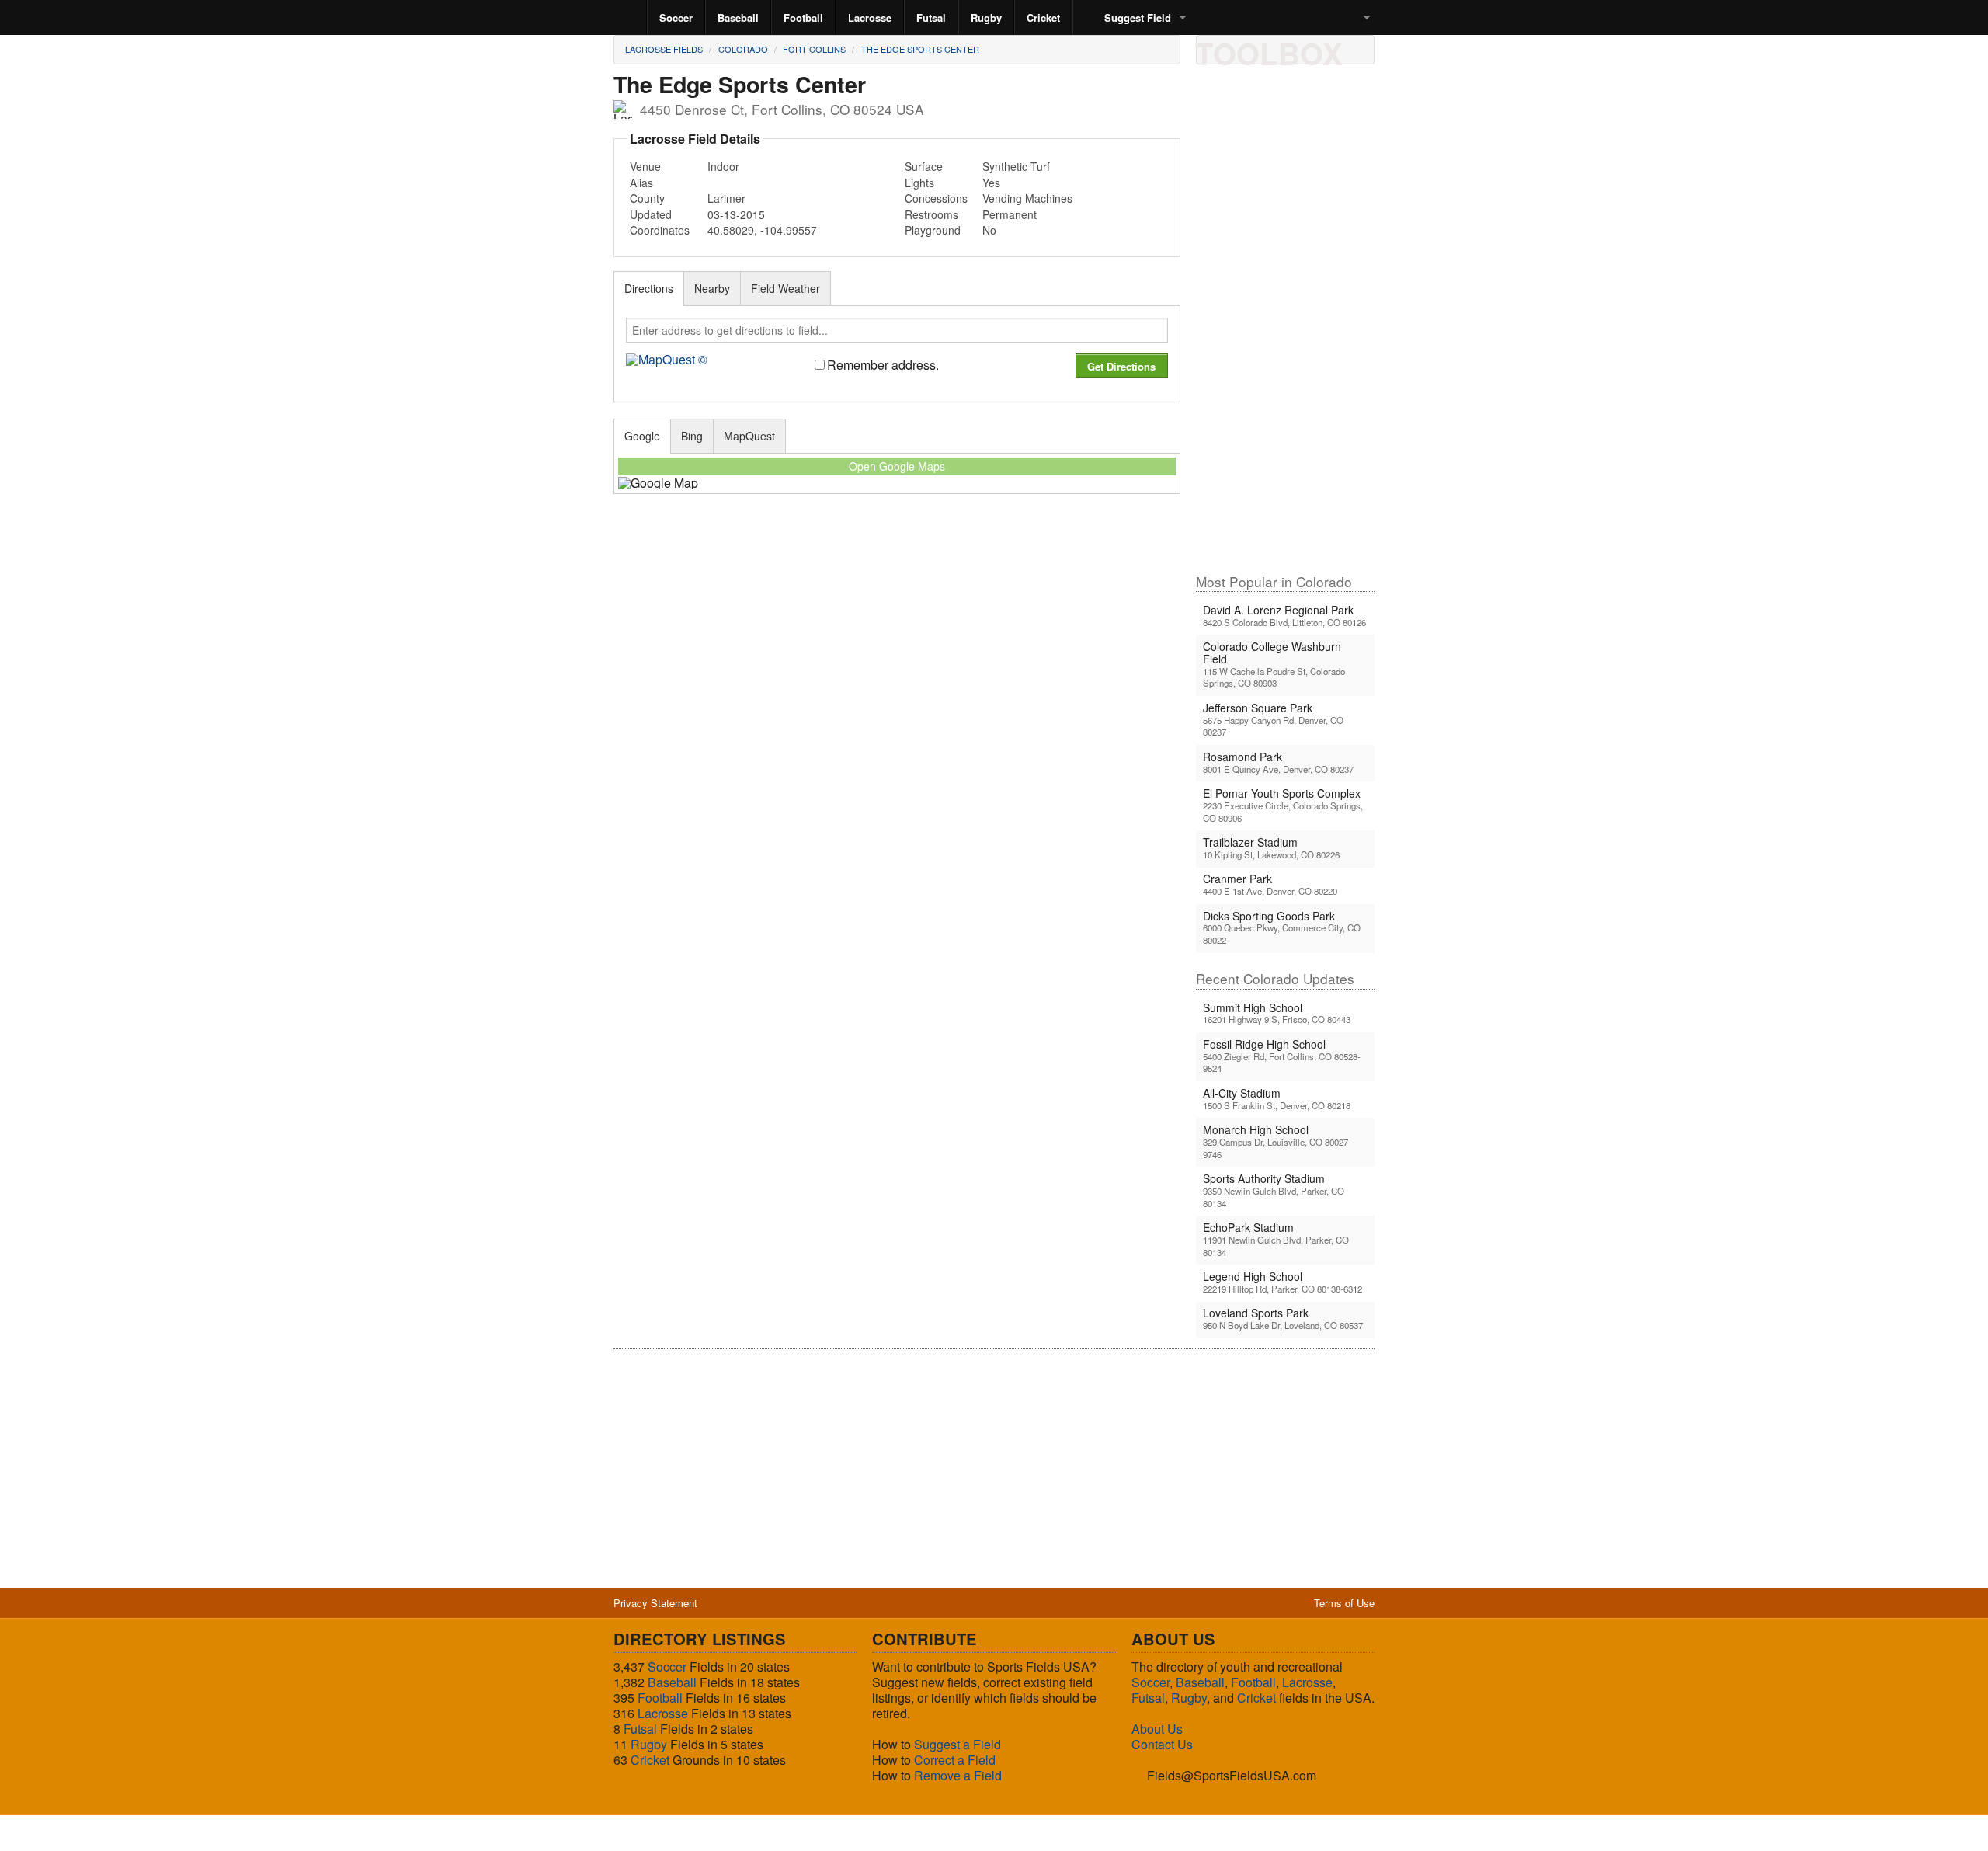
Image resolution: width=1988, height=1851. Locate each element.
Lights (919, 183)
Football (803, 17)
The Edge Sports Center (920, 49)
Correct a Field (955, 1760)
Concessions (936, 198)
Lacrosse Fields (664, 49)
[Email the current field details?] (1240, 49)
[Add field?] (1293, 49)
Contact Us (1162, 1744)
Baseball (738, 17)
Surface (924, 166)
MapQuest (749, 436)
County (647, 198)
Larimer (726, 198)
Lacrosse (870, 17)
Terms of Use (1344, 1603)
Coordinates (660, 230)
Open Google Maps (897, 466)
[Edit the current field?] (1267, 49)
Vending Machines (1027, 198)
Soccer (676, 17)
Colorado (743, 49)
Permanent (1010, 214)
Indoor (723, 166)
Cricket (1043, 17)
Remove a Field (958, 1775)
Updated (651, 214)
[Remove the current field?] (1319, 49)
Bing (692, 436)
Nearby (712, 288)
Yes (991, 183)
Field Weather (785, 288)
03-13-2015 (736, 214)
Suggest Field (1138, 17)
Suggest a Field (958, 1744)
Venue (645, 166)
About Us (1157, 1729)
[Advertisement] (1285, 325)
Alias (641, 183)
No (989, 230)
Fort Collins (814, 49)
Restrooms (931, 214)
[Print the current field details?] (1214, 49)
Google (642, 436)
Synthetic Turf (1016, 166)
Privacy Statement (655, 1603)
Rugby (986, 17)
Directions (649, 288)
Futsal (931, 17)
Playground (933, 230)
